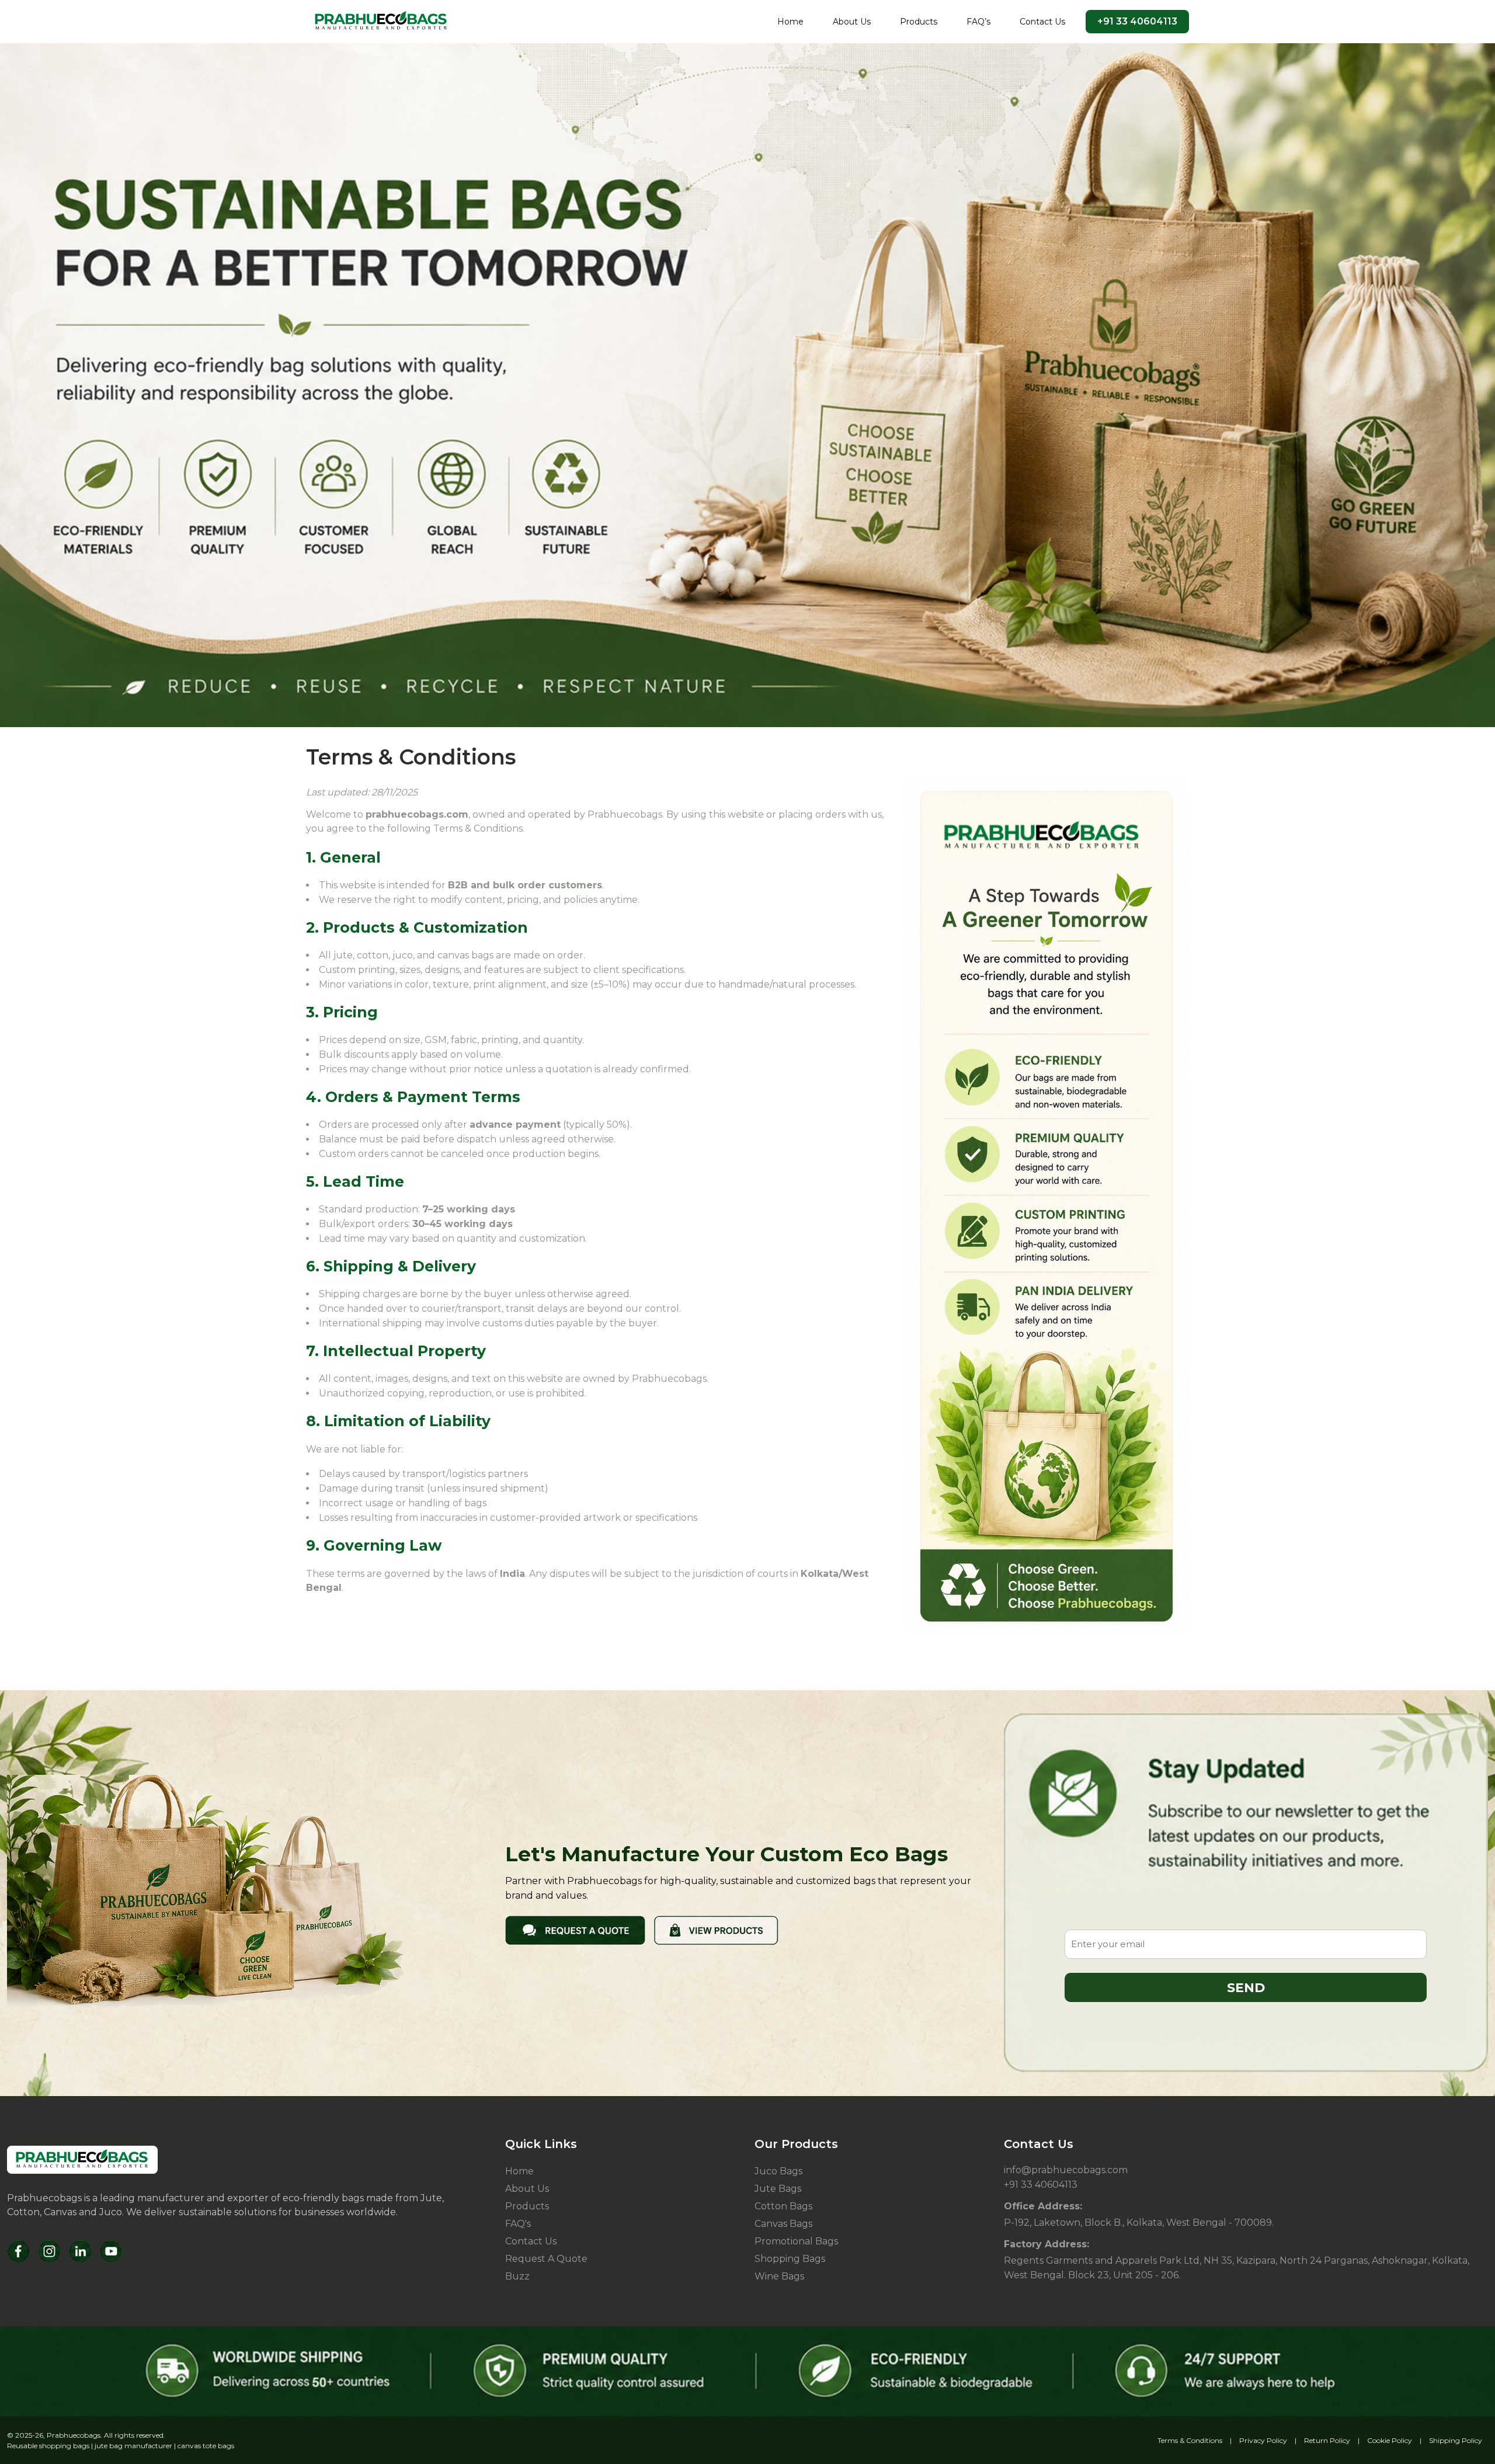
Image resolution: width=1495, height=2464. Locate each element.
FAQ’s (978, 22)
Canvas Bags (783, 2224)
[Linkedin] (80, 2251)
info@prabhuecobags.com (1066, 2170)
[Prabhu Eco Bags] (82, 2160)
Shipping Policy (1456, 2440)
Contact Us (1042, 22)
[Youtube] (111, 2251)
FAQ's (518, 2224)
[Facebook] (18, 2251)
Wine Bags (779, 2276)
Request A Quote (546, 2259)
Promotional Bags (796, 2241)
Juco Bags (778, 2171)
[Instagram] (49, 2251)
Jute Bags (778, 2189)
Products (919, 22)
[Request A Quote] (575, 1929)
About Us (852, 22)
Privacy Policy (1263, 2440)
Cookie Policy (1390, 2440)
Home (790, 22)
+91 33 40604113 (1137, 21)
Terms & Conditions (1190, 2440)
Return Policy (1327, 2440)
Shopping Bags (790, 2259)
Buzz (517, 2276)
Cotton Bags (783, 2206)
